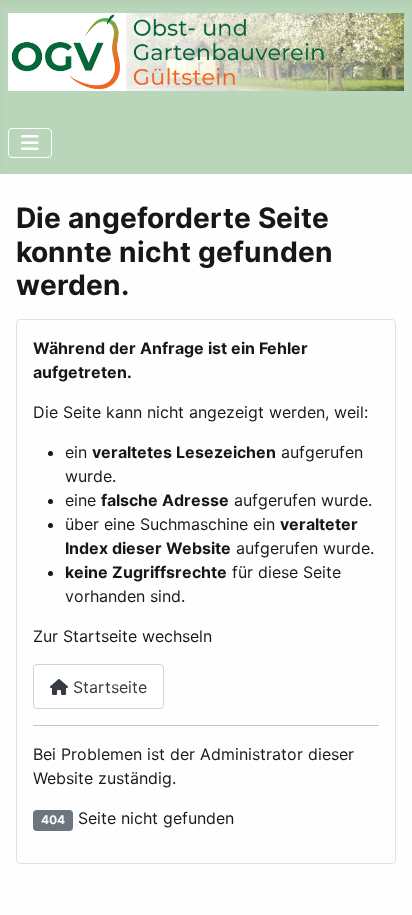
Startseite (107, 687)
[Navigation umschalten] (30, 143)
